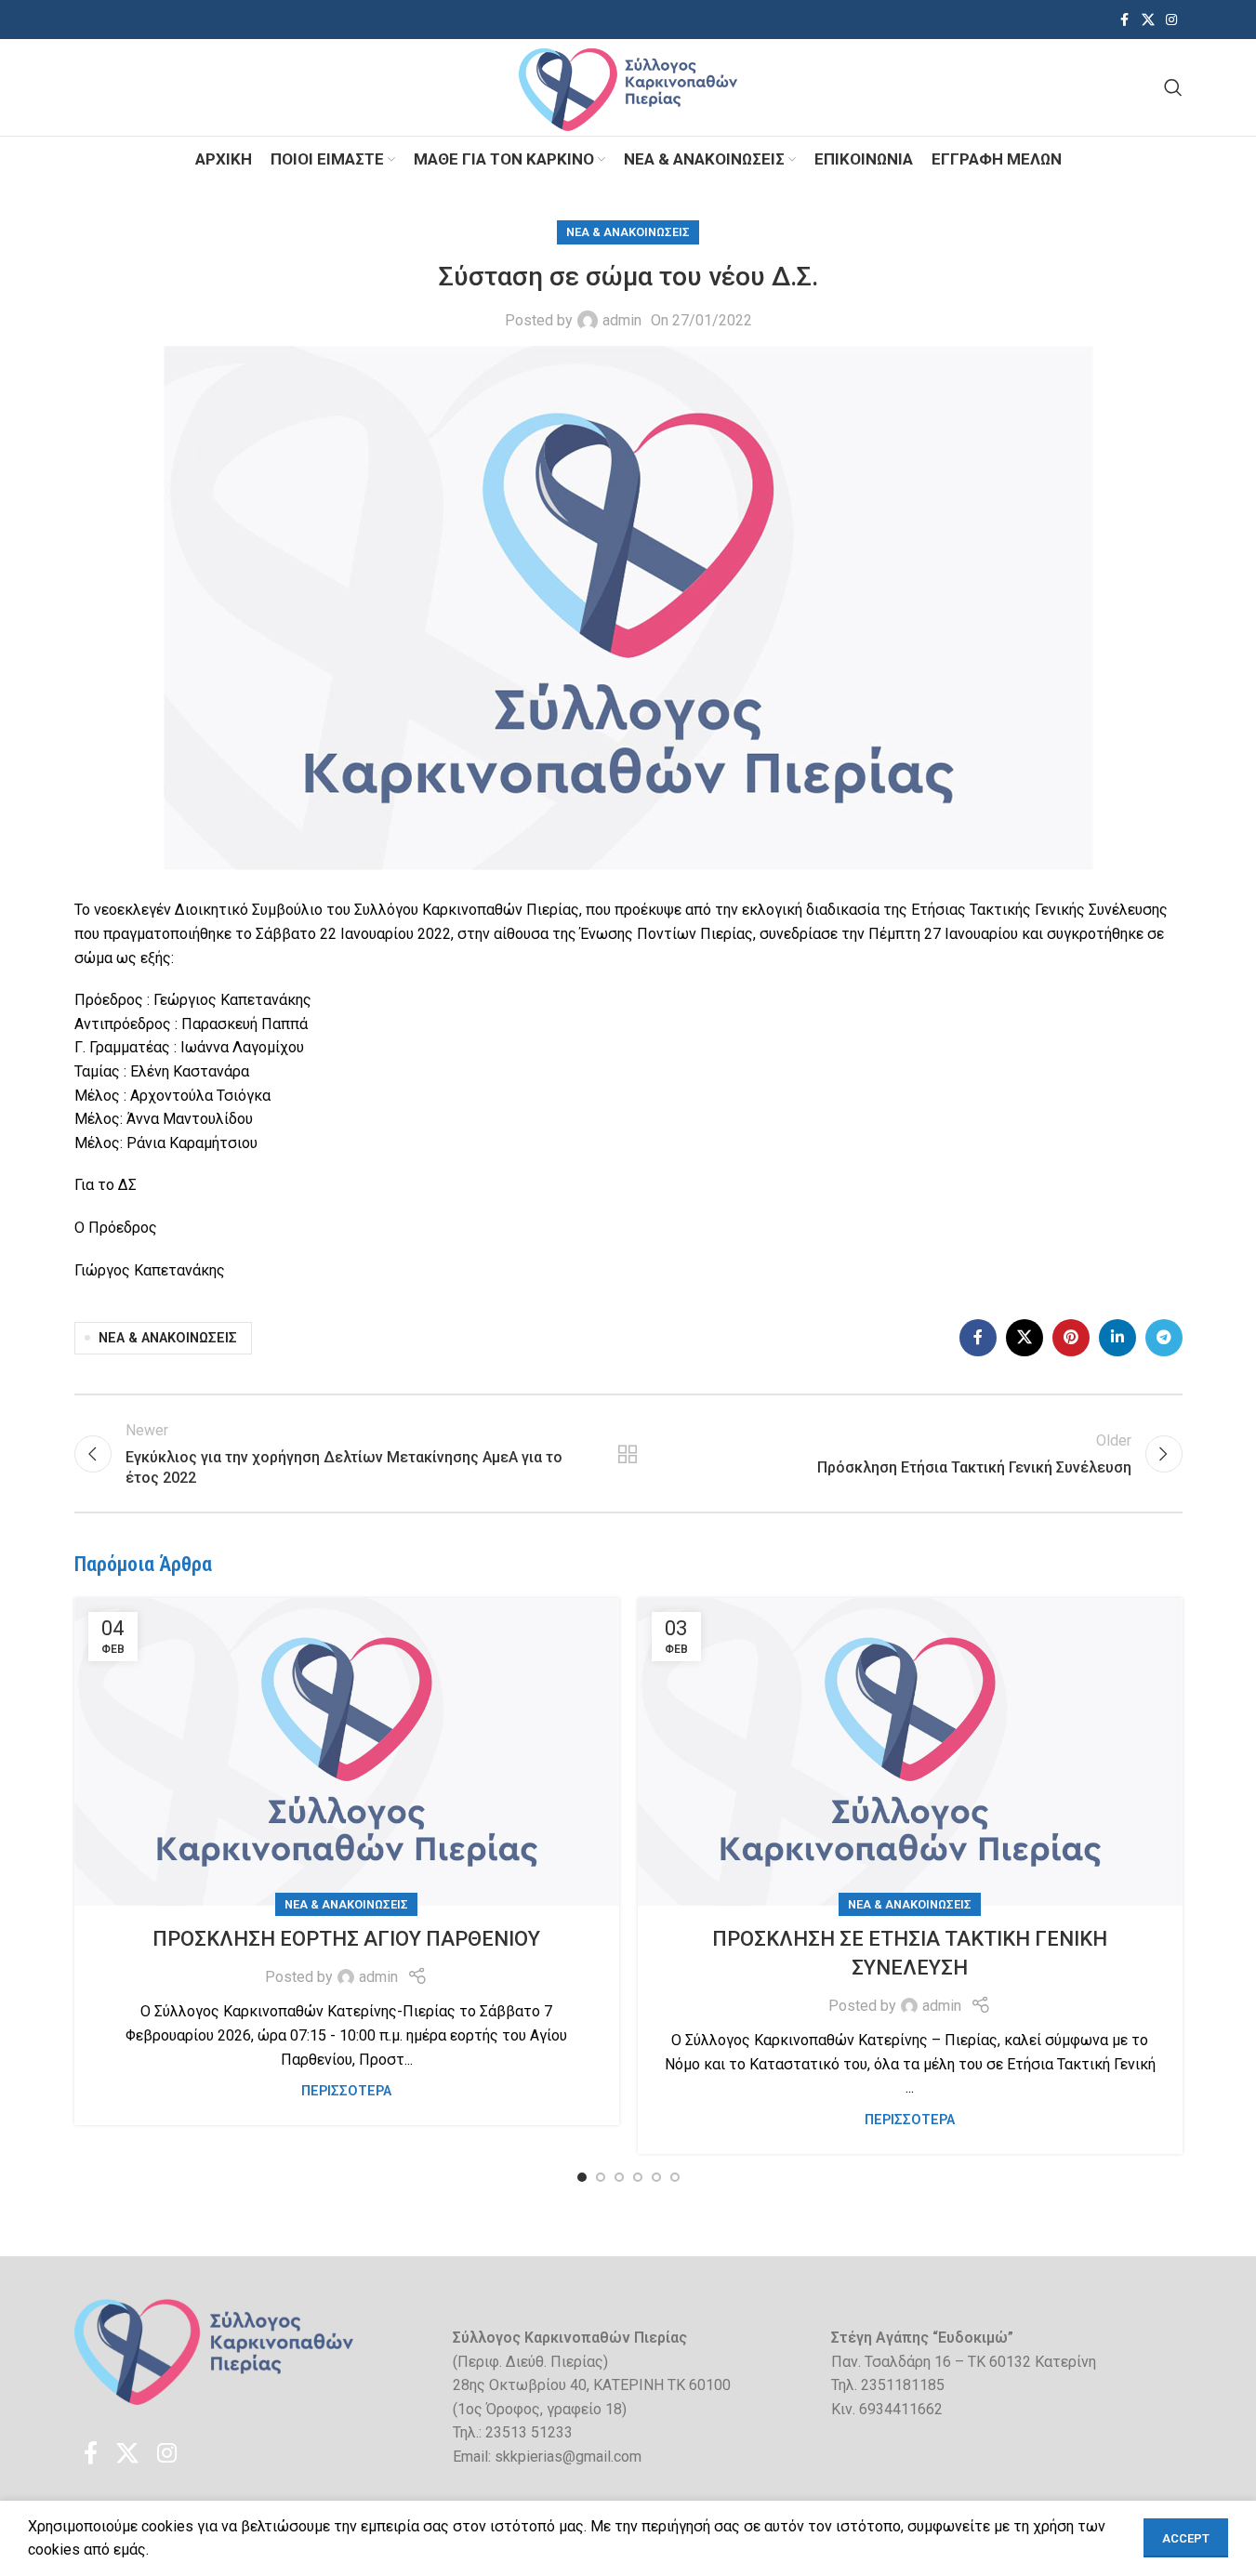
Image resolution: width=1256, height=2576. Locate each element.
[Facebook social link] (1125, 20)
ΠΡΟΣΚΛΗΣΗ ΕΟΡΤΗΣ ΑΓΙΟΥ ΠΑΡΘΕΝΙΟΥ (346, 1939)
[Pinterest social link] (1071, 1338)
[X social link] (1148, 20)
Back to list (628, 1454)
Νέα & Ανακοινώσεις (628, 232)
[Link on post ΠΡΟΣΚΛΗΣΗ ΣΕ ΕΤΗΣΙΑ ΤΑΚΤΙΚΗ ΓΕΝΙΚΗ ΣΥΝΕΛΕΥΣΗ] (910, 1752)
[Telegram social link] (1164, 1338)
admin (622, 320)
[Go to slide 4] (638, 2177)
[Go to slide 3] (619, 2177)
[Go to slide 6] (675, 2177)
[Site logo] (628, 86)
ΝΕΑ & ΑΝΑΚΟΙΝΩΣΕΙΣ (168, 1338)
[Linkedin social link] (1117, 1338)
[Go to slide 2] (601, 2177)
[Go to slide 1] (582, 2177)
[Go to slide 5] (656, 2177)
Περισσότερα (346, 2091)
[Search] (1173, 87)
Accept (1186, 2538)
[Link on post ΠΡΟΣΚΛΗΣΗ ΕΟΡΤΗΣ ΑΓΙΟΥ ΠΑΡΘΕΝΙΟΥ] (347, 1752)
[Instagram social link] (1171, 20)
